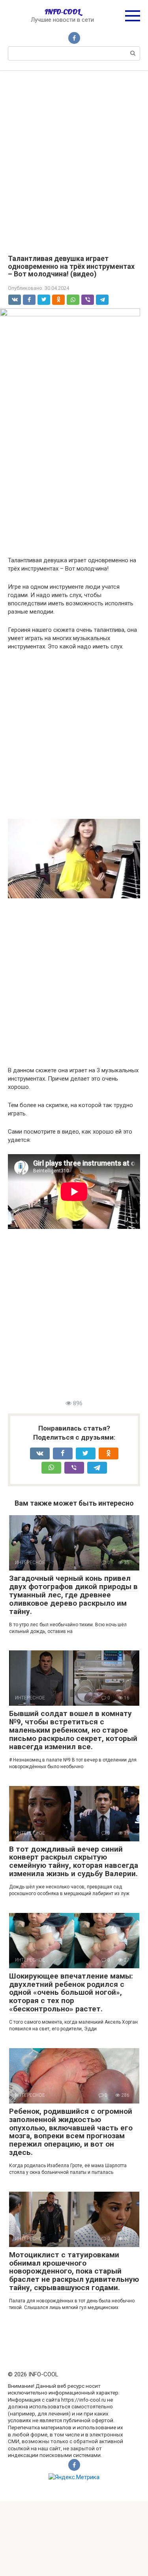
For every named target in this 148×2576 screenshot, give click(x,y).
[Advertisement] (74, 157)
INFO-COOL (63, 12)
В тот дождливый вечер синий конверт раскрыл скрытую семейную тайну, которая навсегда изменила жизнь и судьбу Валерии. (74, 1862)
